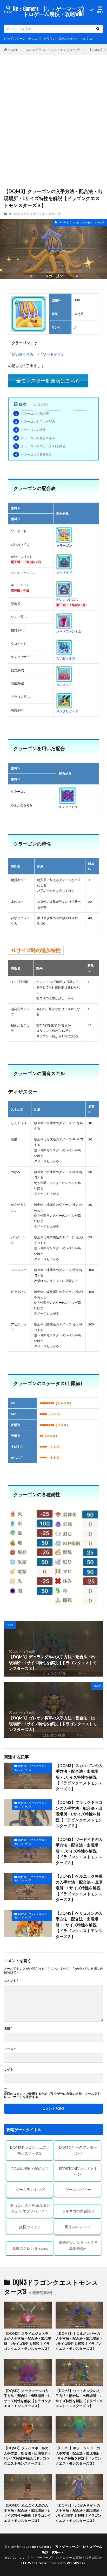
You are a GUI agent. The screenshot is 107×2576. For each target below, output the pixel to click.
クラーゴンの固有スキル (35, 438)
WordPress (76, 2563)
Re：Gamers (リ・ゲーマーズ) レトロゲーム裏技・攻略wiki (54, 12)
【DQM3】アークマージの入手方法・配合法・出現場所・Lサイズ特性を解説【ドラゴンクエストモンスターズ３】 (28, 2398)
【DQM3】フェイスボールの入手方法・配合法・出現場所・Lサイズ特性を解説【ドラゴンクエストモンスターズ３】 (28, 2456)
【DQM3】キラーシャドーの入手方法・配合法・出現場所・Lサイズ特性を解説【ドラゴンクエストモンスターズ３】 (79, 2456)
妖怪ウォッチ (30, 2227)
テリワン (50, 38)
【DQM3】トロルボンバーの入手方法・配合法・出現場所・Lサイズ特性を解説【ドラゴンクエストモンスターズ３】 (79, 2341)
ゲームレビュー (78, 2190)
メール (9, 2049)
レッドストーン (15, 38)
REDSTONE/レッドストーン (78, 2171)
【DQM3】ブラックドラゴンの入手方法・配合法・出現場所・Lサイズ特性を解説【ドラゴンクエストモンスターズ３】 (79, 1814)
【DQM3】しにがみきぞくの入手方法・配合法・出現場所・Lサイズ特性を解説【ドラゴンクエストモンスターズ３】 (79, 2513)
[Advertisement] (53, 124)
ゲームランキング (30, 2190)
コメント (11, 1981)
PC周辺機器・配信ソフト (30, 2171)
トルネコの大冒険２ (78, 2211)
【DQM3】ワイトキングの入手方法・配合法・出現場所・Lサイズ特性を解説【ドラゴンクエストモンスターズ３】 (79, 2398)
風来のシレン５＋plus (30, 2248)
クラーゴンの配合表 (32, 413)
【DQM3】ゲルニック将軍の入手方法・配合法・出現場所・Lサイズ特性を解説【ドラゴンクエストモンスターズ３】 (79, 1888)
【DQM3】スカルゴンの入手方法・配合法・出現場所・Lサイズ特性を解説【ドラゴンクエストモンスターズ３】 (79, 1777)
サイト (9, 2069)
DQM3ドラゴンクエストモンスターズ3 (53, 50)
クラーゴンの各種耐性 (33, 454)
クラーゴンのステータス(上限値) (41, 446)
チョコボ (35, 38)
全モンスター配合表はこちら (48, 381)
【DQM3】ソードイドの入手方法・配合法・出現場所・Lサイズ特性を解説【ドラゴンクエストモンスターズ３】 (79, 1851)
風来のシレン (68, 38)
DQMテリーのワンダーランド (78, 2150)
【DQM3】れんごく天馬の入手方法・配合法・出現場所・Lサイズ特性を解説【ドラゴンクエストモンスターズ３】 (28, 2513)
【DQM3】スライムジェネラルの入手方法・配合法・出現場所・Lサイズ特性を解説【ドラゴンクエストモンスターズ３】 (28, 2341)
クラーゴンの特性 (30, 430)
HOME (13, 49)
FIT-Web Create (34, 2563)
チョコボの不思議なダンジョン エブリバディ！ (30, 2208)
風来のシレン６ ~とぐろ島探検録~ (78, 2245)
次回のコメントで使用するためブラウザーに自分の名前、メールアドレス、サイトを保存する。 (52, 2095)
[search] (98, 29)
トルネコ (86, 38)
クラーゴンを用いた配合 (35, 421)
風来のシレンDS (78, 2227)
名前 (8, 2028)
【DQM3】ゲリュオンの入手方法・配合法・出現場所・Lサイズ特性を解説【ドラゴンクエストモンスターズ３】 (79, 1925)
